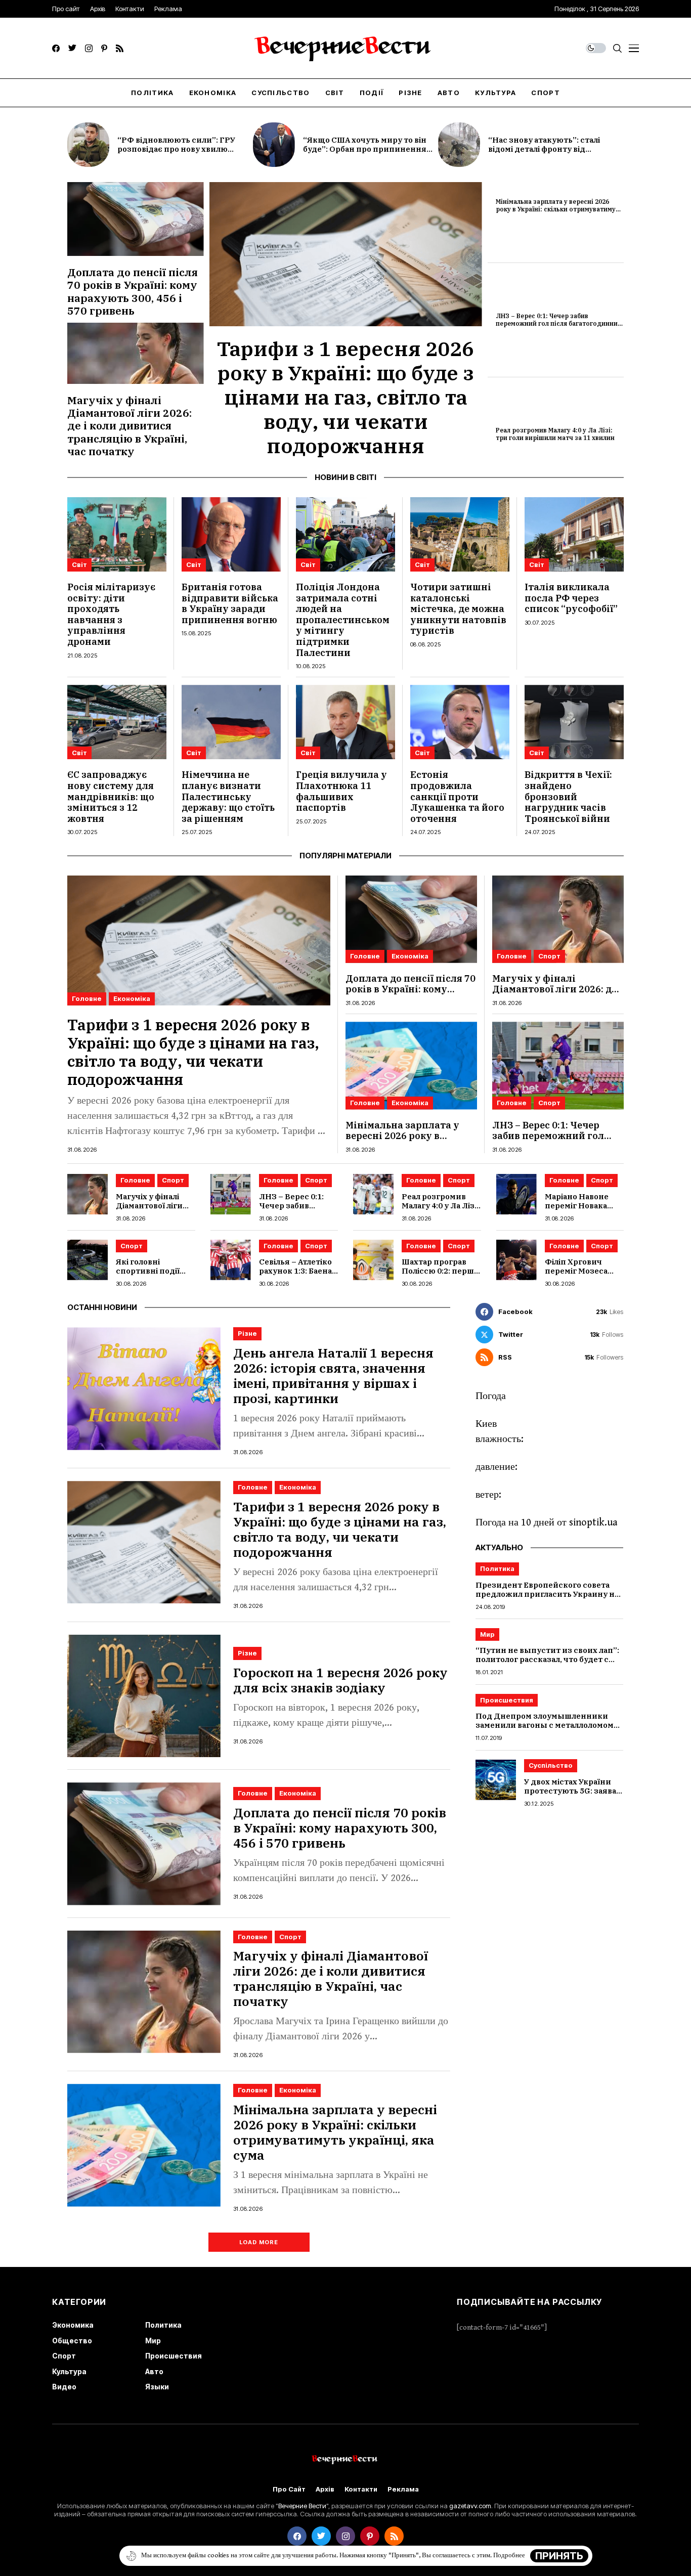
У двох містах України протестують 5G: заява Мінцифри (570, 1791)
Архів (325, 2489)
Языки (157, 2387)
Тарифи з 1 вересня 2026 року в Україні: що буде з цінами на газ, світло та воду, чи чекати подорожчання (345, 397)
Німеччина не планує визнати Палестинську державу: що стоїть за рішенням (228, 796)
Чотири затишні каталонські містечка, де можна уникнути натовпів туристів (458, 609)
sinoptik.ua (593, 1523)
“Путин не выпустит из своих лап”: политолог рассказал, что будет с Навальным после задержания (547, 1660)
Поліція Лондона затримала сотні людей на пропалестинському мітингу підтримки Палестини (343, 620)
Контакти (361, 2489)
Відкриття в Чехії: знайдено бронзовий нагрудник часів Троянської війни (568, 796)
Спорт (549, 956)
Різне (247, 1333)
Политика (497, 1568)
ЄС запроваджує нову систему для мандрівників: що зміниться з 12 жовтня (111, 796)
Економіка (132, 998)
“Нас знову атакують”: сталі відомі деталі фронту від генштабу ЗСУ (544, 149)
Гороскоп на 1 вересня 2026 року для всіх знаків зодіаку (340, 1680)
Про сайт (289, 2489)
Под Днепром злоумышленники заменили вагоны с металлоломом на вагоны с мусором (545, 1726)
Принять (559, 2556)
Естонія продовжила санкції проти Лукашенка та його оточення (457, 796)
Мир (487, 1634)
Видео (64, 2387)
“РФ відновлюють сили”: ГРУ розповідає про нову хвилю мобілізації (176, 149)
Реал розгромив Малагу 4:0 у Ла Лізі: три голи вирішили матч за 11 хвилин (555, 434)
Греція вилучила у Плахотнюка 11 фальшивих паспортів (341, 791)
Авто (154, 2371)
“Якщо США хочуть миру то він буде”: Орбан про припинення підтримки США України (365, 149)
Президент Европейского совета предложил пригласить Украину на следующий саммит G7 (547, 1594)
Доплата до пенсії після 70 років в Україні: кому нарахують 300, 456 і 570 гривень (133, 291)
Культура (69, 2371)
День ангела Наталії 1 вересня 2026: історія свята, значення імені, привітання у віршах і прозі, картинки (333, 1376)
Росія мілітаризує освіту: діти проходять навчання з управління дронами (111, 614)
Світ (79, 564)
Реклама (403, 2489)
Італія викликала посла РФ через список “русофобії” (571, 598)
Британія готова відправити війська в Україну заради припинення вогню (230, 603)
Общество (72, 2341)
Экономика (73, 2325)
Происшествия (507, 1700)
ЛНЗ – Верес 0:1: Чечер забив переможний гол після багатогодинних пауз (558, 323)
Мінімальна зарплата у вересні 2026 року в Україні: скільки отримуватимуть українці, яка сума (559, 209)
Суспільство (551, 1766)
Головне (87, 998)
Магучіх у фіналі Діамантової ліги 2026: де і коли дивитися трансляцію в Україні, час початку (129, 426)
